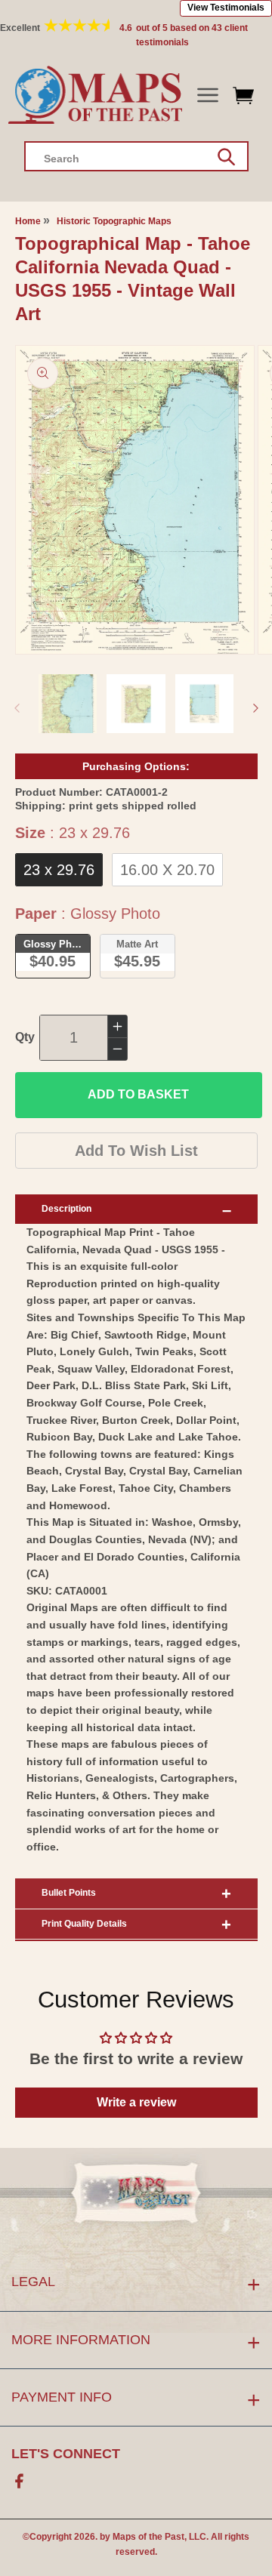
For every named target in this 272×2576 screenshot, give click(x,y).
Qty (25, 1037)
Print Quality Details (84, 1924)
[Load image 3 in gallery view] (205, 704)
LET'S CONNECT (66, 2454)
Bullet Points (69, 1893)
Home (28, 221)
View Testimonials (226, 8)
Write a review (136, 2102)
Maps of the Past (148, 2537)
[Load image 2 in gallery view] (136, 704)
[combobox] (136, 156)
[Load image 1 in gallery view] (68, 704)
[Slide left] (17, 708)
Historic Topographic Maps (114, 221)
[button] (207, 96)
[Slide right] (255, 708)
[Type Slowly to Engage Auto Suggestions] (226, 157)
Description (66, 1209)
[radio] (59, 870)
